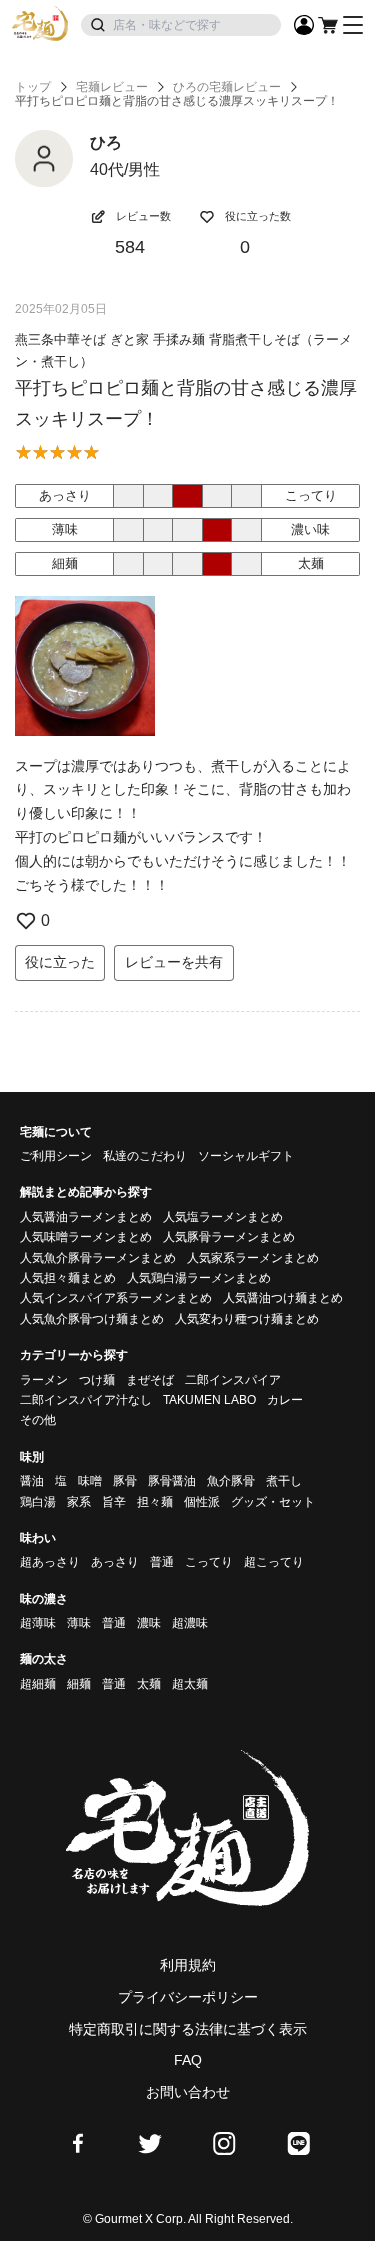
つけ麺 (97, 1380)
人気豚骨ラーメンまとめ (229, 1237)
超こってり (274, 1562)
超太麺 (190, 1684)
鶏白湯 (38, 1502)
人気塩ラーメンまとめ (223, 1217)
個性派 (202, 1502)
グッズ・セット (273, 1502)
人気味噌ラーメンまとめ (86, 1237)
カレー (285, 1400)
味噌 (90, 1481)
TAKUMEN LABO (209, 1400)
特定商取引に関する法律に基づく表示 (188, 2029)
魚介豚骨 (231, 1481)
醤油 (32, 1481)
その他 (38, 1420)
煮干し (284, 1481)
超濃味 (190, 1623)
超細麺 (38, 1684)
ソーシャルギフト (246, 1156)
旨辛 (114, 1502)
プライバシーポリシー (188, 1997)
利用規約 (188, 1965)
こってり (209, 1562)
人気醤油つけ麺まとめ (283, 1298)
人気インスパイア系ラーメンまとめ (116, 1298)
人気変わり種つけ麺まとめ (247, 1319)
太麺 (149, 1684)
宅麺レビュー (112, 87)
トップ (33, 87)
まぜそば (150, 1380)
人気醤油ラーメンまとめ (86, 1217)
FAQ (188, 2060)
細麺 (79, 1684)
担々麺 (155, 1502)
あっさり (115, 1562)
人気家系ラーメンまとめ (253, 1258)
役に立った (60, 962)
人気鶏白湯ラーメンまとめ (199, 1278)
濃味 (149, 1623)
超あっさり (50, 1562)
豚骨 (125, 1481)
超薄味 (38, 1623)
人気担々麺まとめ (68, 1278)
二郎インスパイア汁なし (86, 1400)
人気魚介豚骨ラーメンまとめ (98, 1258)
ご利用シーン (56, 1156)
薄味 (79, 1623)
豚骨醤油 (172, 1481)
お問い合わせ (188, 2092)
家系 (79, 1502)
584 (130, 247)
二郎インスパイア (233, 1380)
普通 (162, 1562)
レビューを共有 (174, 962)
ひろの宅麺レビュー (227, 87)
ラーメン (44, 1380)
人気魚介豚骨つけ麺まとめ (92, 1319)
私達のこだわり (145, 1156)
